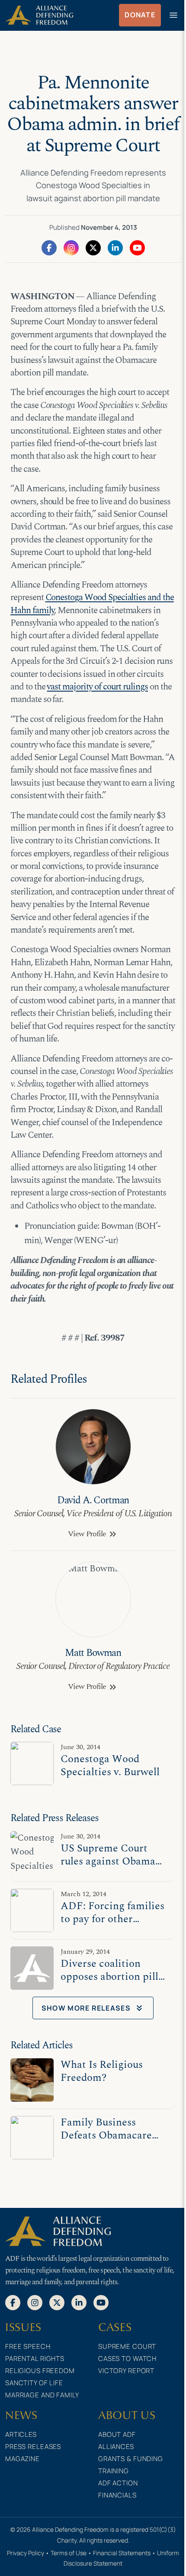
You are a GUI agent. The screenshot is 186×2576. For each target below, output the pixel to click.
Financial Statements (122, 2553)
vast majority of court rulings (97, 687)
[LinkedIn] (115, 247)
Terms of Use (69, 2553)
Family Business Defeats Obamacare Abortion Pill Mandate (113, 2135)
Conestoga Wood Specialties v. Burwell (110, 1765)
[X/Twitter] (93, 247)
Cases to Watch (127, 2359)
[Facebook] (49, 247)
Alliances (116, 2447)
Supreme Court (127, 2346)
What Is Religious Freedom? (102, 2071)
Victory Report (126, 2371)
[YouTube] (137, 247)
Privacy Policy (26, 2553)
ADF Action (118, 2483)
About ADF (117, 2434)
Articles (21, 2434)
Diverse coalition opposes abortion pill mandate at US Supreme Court (109, 1983)
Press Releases (33, 2447)
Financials (117, 2495)
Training (114, 2471)
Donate (140, 15)
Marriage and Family (42, 2395)
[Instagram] (71, 247)
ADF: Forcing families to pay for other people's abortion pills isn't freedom (112, 1925)
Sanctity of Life (34, 2383)
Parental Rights (35, 2359)
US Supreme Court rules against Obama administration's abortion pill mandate (111, 1868)
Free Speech (28, 2346)
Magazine (22, 2459)
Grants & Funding (131, 2459)
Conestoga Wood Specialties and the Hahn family (92, 604)
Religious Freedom (40, 2371)
